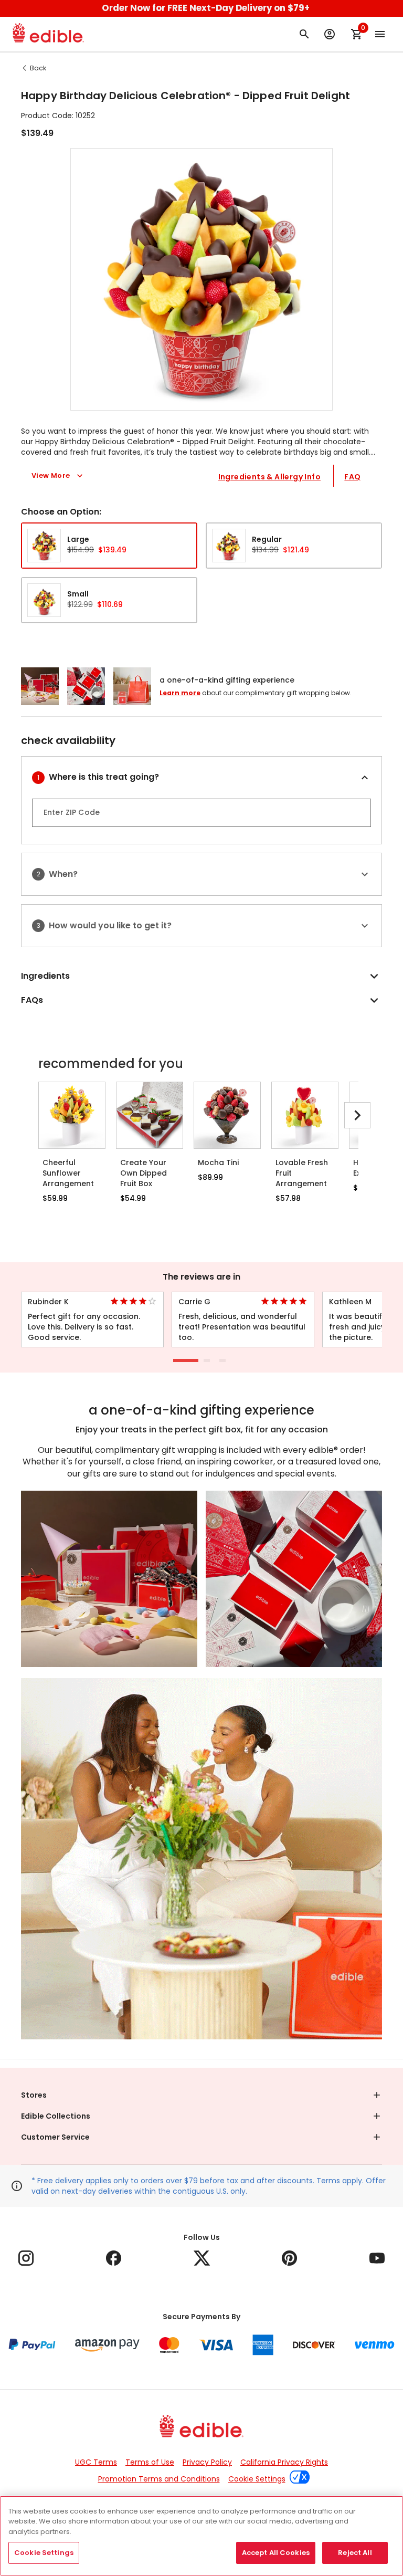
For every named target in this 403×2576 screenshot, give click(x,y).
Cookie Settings (257, 2479)
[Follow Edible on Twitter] (202, 2258)
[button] (201, 279)
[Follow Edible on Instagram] (26, 2258)
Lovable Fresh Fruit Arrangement (302, 1173)
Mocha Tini (218, 1163)
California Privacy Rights (284, 2462)
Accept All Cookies (276, 2553)
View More (51, 475)
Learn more (180, 693)
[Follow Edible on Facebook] (114, 2258)
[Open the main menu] (380, 34)
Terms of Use (150, 2462)
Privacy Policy (207, 2462)
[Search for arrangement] (304, 34)
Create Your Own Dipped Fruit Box (144, 1173)
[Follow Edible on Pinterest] (289, 2258)
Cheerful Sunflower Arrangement (68, 1173)
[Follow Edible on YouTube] (377, 2258)
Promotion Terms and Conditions (159, 2479)
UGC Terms (96, 2462)
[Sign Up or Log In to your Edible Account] (330, 34)
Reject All (355, 2553)
